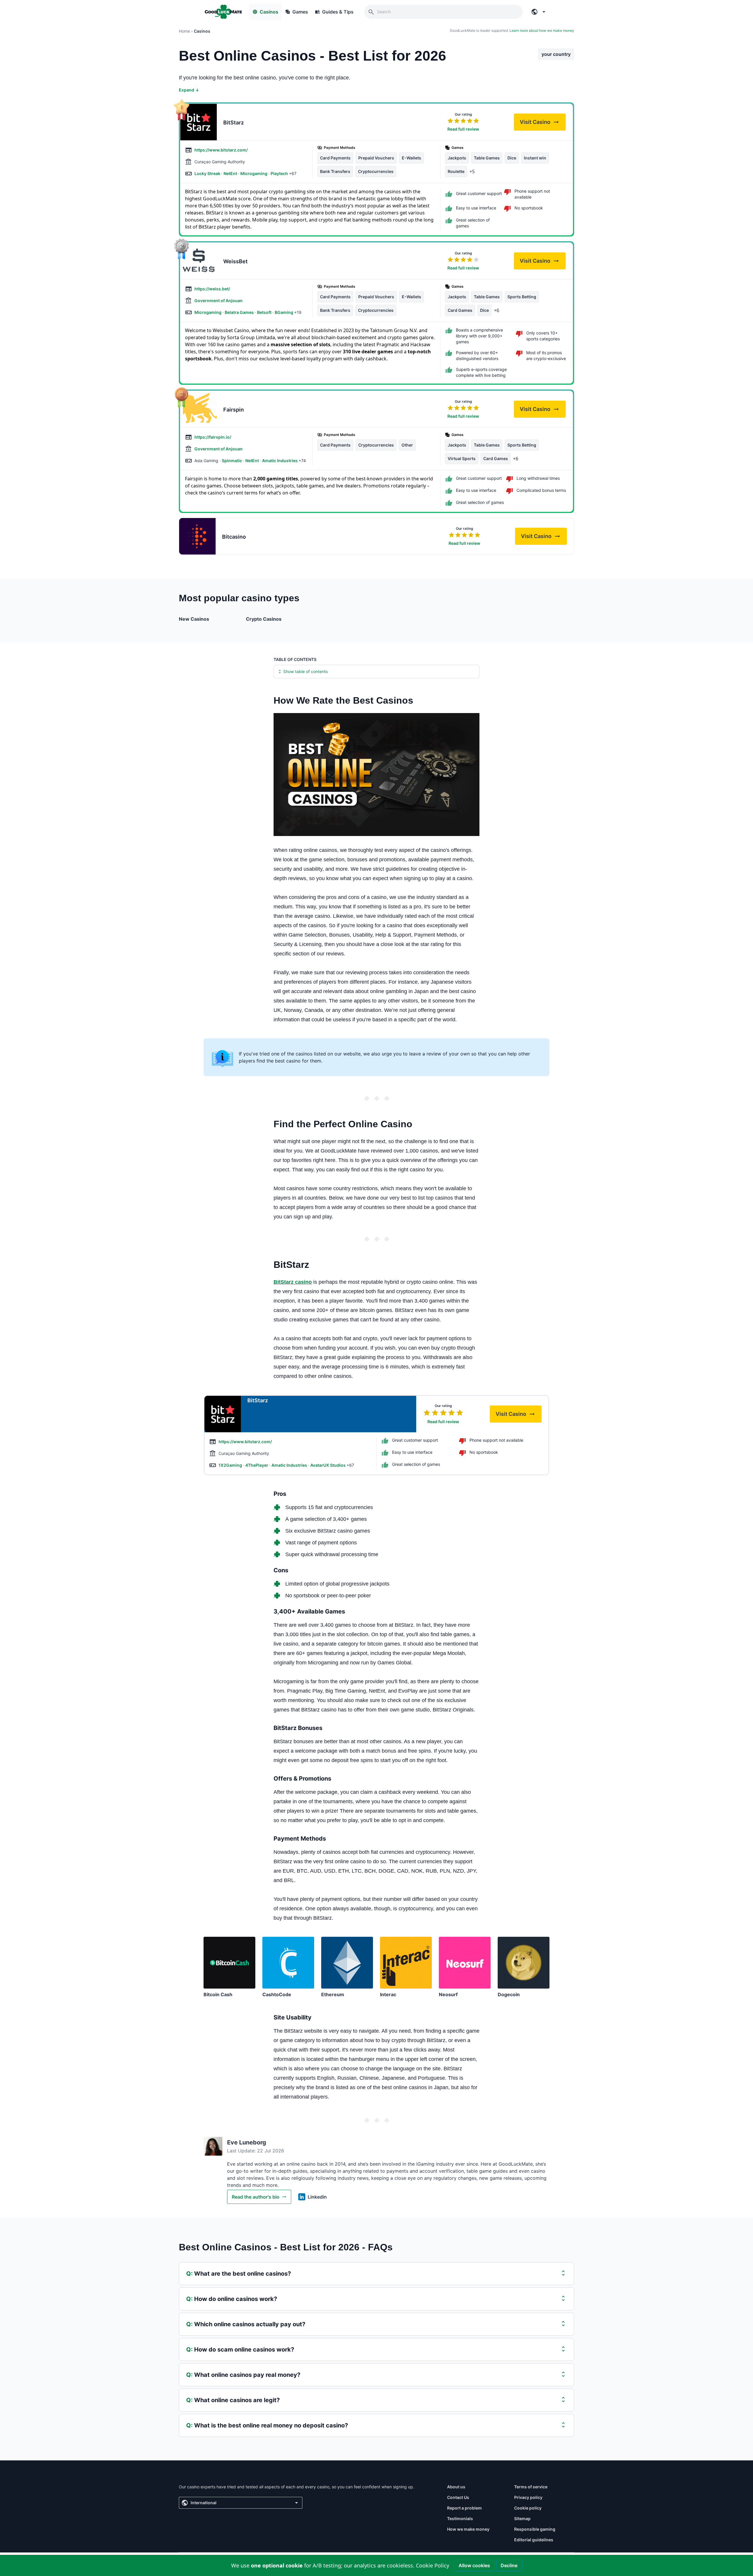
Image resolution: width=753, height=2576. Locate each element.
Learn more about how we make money (542, 30)
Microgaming (254, 173)
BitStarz (234, 123)
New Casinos (194, 619)
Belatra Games (240, 312)
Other (407, 445)
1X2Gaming (231, 1465)
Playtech (280, 173)
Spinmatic (232, 461)
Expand (189, 90)
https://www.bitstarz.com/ (221, 150)
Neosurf (448, 1994)
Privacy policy (528, 2497)
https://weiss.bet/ (212, 289)
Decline (509, 2565)
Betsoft (265, 312)
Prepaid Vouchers (376, 158)
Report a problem (464, 2508)
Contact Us (458, 2497)
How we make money (468, 2529)
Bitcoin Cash (218, 1994)
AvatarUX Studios (328, 1465)
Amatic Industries (280, 461)
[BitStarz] (199, 122)
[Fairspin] (199, 409)
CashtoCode (277, 1994)
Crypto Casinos (264, 619)
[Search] (371, 12)
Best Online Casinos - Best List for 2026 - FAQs (286, 2247)
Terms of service (531, 2487)
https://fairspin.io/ (213, 437)
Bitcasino (234, 537)
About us (456, 2487)
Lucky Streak (208, 173)
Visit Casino (543, 124)
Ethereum (333, 1994)
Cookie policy (528, 2508)
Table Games (487, 158)
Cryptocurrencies (376, 171)
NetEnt (231, 173)
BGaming (284, 312)
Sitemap (522, 2518)
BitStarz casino (293, 1282)
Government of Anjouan (219, 300)
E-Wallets (412, 158)
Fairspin (234, 410)
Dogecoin (509, 1994)
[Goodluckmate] (223, 12)
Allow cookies (474, 2565)
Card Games (460, 310)
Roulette (456, 171)
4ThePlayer (257, 1465)
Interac (388, 1994)
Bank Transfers (335, 171)
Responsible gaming (535, 2529)
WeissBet (235, 261)
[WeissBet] (199, 261)
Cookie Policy (433, 2565)
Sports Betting (522, 297)
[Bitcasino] (197, 536)
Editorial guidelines (534, 2540)
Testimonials (460, 2518)
